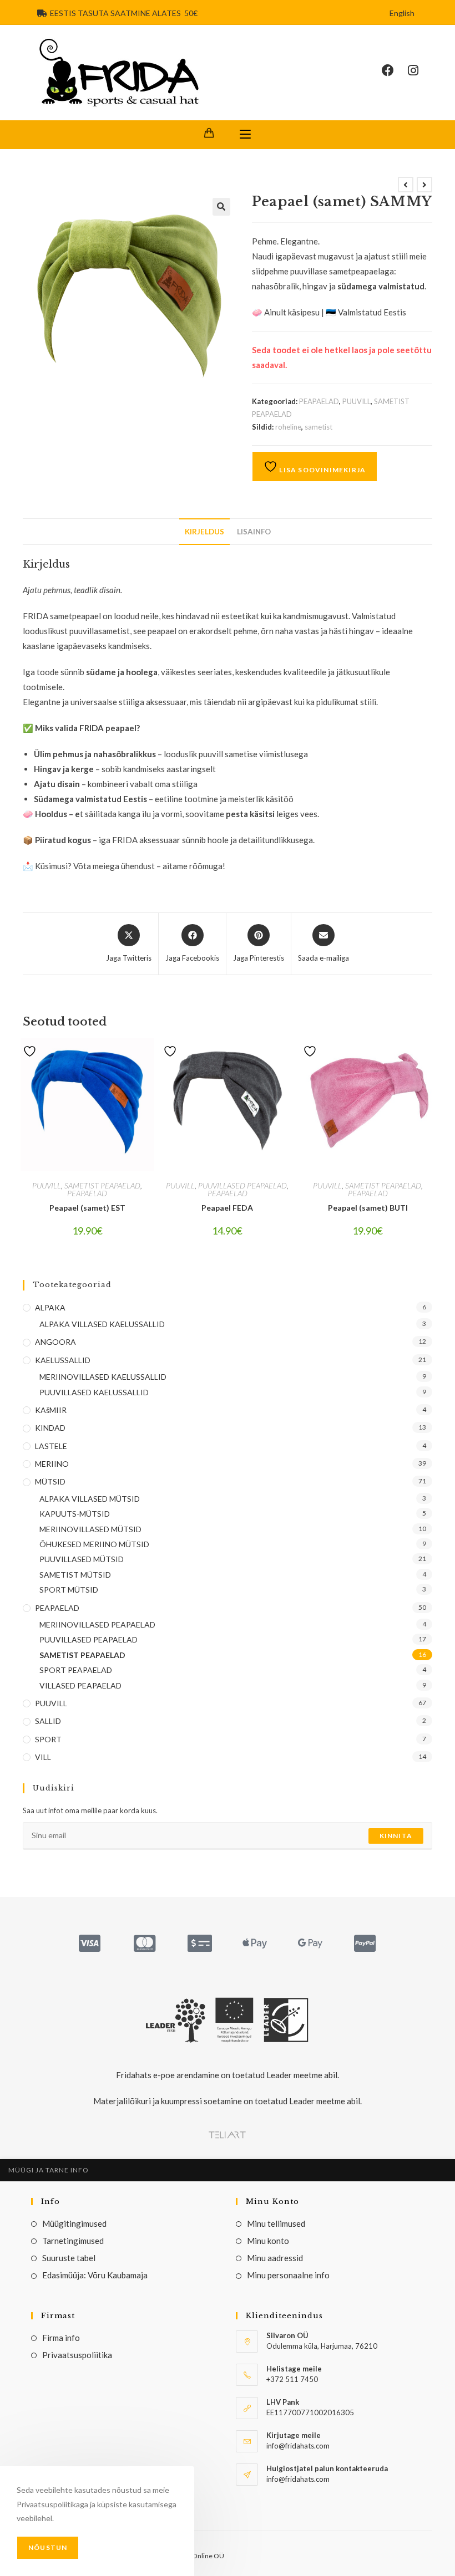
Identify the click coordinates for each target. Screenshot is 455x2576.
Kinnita (396, 1836)
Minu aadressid (275, 2258)
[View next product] (424, 185)
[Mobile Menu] (245, 135)
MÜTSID (50, 1481)
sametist (318, 427)
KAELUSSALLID (63, 1360)
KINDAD (50, 1428)
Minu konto (268, 2241)
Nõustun (48, 2547)
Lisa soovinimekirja (322, 470)
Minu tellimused (276, 2223)
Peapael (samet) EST (87, 1208)
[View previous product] (406, 185)
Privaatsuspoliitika (77, 2355)
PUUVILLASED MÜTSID (82, 1559)
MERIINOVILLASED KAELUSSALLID (103, 1377)
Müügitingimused (74, 2223)
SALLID (48, 1721)
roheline (288, 427)
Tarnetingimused (73, 2241)
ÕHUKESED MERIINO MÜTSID (94, 1544)
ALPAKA (50, 1307)
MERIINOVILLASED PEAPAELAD (97, 1624)
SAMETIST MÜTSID (75, 1575)
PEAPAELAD (319, 401)
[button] (221, 207)
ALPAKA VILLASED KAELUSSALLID (102, 1324)
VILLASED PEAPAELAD (80, 1685)
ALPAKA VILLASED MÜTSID (90, 1499)
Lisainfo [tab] (254, 532)
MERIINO (52, 1464)
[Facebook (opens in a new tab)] (395, 70)
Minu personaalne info (288, 2275)
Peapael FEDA (227, 1208)
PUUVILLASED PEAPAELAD (242, 1185)
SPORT (48, 1739)
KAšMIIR (51, 1410)
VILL (43, 1757)
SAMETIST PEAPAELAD (102, 1185)
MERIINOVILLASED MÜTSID (90, 1529)
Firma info (61, 2338)
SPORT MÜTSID (69, 1590)
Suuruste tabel (69, 2258)
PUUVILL (357, 401)
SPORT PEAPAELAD (76, 1670)
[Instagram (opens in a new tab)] (420, 70)
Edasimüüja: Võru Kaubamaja (95, 2275)
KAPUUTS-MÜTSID (75, 1514)
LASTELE (51, 1446)
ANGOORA (55, 1342)
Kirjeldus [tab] (204, 532)
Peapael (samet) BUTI (368, 1208)
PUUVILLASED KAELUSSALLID (94, 1392)
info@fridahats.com (298, 2479)
